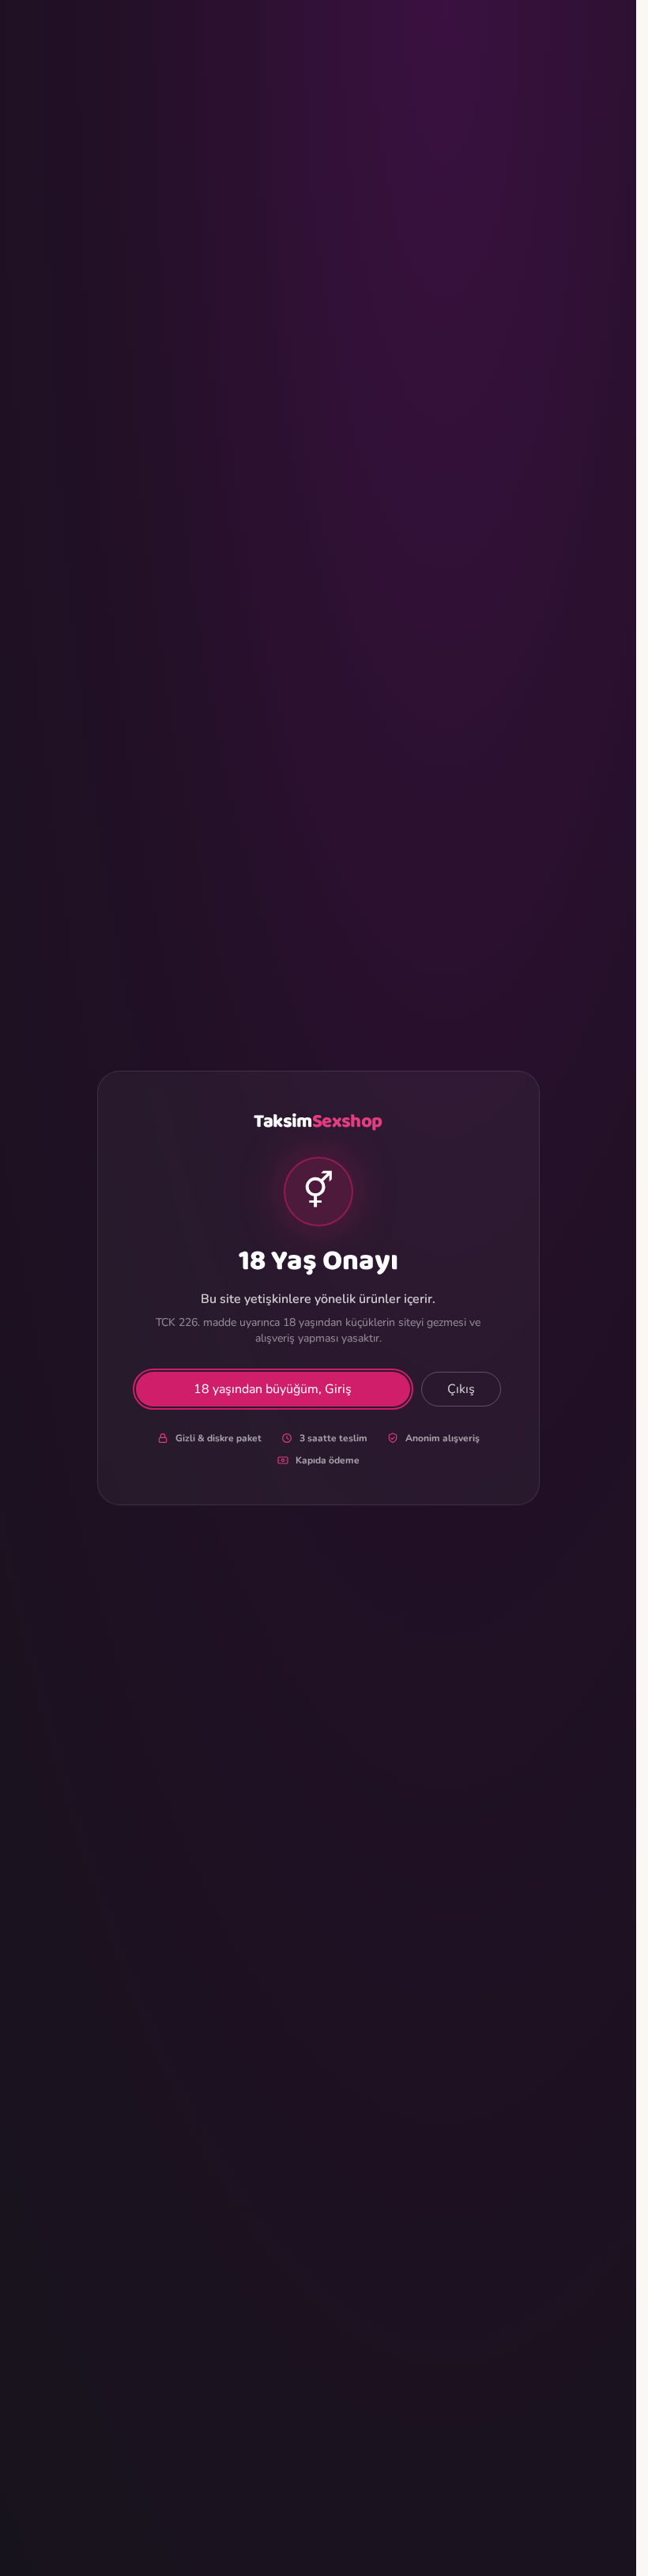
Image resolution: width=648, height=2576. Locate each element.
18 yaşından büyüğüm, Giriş (273, 1389)
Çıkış (461, 1389)
